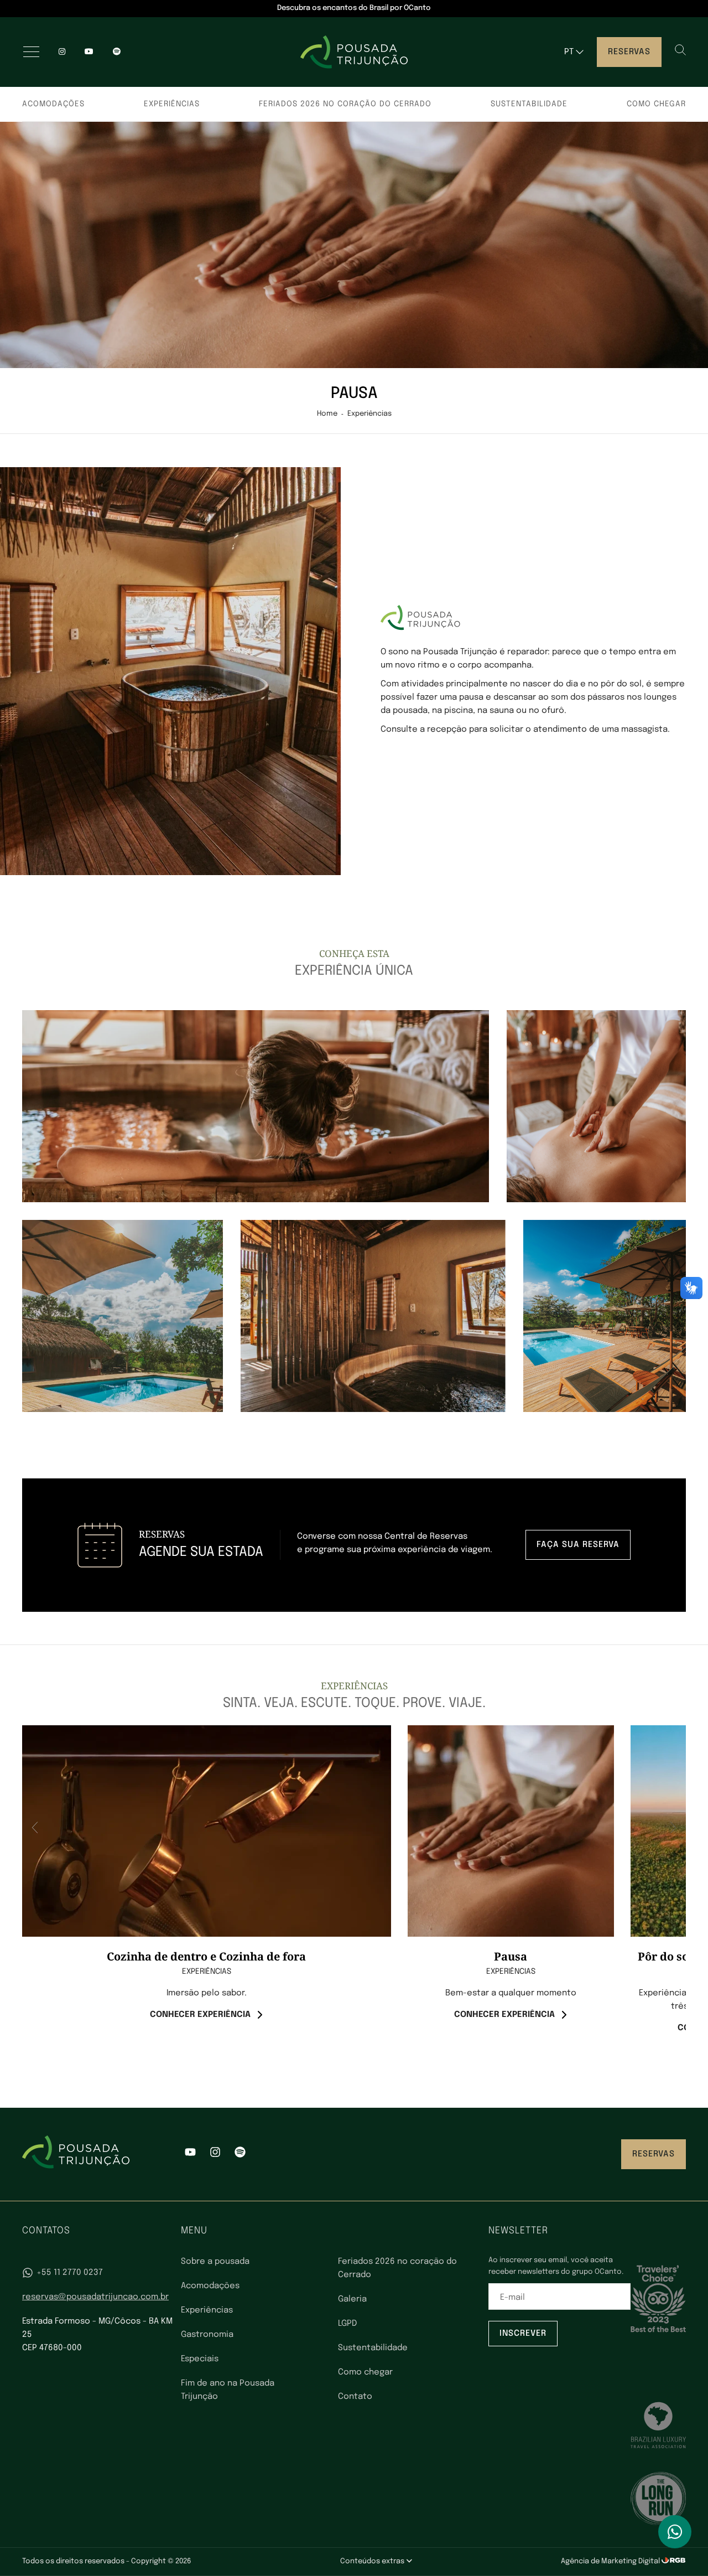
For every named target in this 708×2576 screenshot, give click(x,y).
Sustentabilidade (529, 104)
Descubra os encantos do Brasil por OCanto (354, 8)
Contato (355, 2397)
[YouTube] (89, 52)
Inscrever (523, 2334)
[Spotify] (240, 2154)
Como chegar (656, 104)
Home (327, 414)
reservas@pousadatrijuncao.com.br (95, 2297)
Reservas (629, 52)
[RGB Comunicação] (674, 2561)
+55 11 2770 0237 (70, 2273)
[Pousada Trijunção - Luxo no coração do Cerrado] (354, 52)
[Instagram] (62, 52)
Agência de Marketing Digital (611, 2561)
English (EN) (583, 74)
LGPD (347, 2324)
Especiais (200, 2359)
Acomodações (53, 104)
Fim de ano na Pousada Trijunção (228, 2390)
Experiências (172, 104)
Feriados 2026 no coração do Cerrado (345, 104)
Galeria (352, 2299)
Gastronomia (207, 2335)
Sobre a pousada (215, 2262)
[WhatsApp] (675, 2532)
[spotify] (117, 52)
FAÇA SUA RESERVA (578, 1545)
